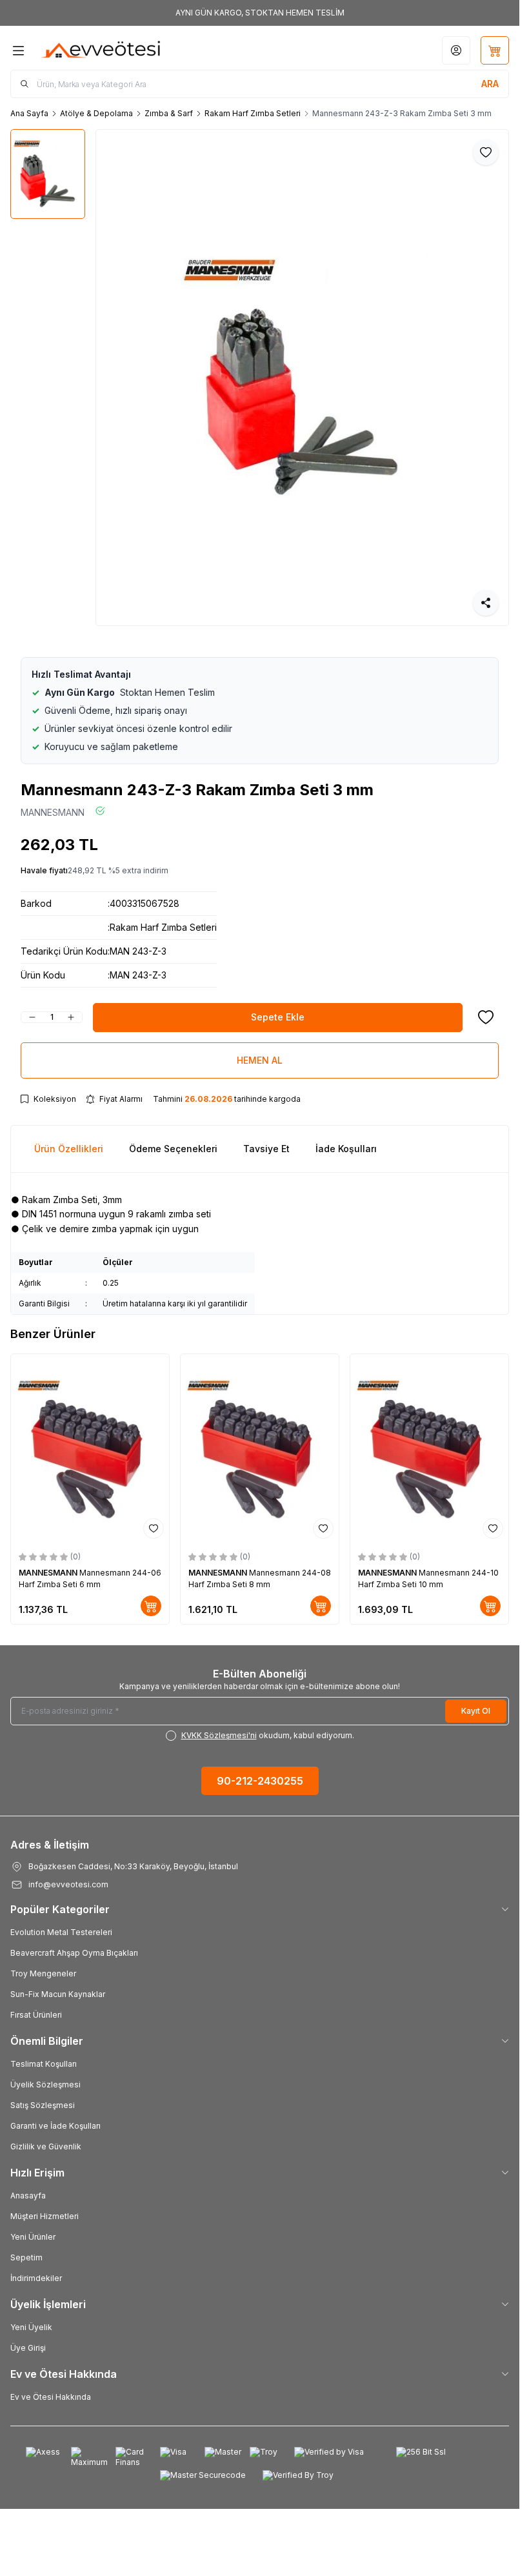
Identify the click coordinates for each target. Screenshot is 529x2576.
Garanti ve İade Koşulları (55, 2126)
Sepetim (26, 2257)
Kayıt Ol (476, 1711)
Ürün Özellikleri (69, 1149)
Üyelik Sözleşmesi (45, 2084)
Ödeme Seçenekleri (173, 1149)
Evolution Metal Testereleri (61, 1932)
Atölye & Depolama (96, 113)
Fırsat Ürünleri (36, 2015)
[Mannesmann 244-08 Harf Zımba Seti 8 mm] (260, 1449)
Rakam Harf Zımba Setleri (253, 113)
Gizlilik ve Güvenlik (46, 2146)
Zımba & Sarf (169, 113)
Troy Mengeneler (43, 1973)
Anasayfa (28, 2196)
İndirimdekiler (36, 2278)
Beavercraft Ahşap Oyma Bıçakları (74, 1953)
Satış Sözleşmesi (43, 2105)
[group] (303, 378)
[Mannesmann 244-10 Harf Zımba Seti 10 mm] (429, 1449)
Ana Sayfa (29, 113)
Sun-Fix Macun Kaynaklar (58, 1994)
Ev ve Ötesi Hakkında (51, 2397)
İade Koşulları (346, 1149)
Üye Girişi (28, 2348)
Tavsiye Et (266, 1149)
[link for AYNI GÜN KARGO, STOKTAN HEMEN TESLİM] (260, 13)
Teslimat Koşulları (44, 2064)
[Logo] (101, 50)
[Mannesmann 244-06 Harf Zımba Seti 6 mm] (90, 1449)
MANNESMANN (53, 812)
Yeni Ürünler (33, 2237)
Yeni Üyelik (31, 2327)
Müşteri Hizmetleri (45, 2216)
